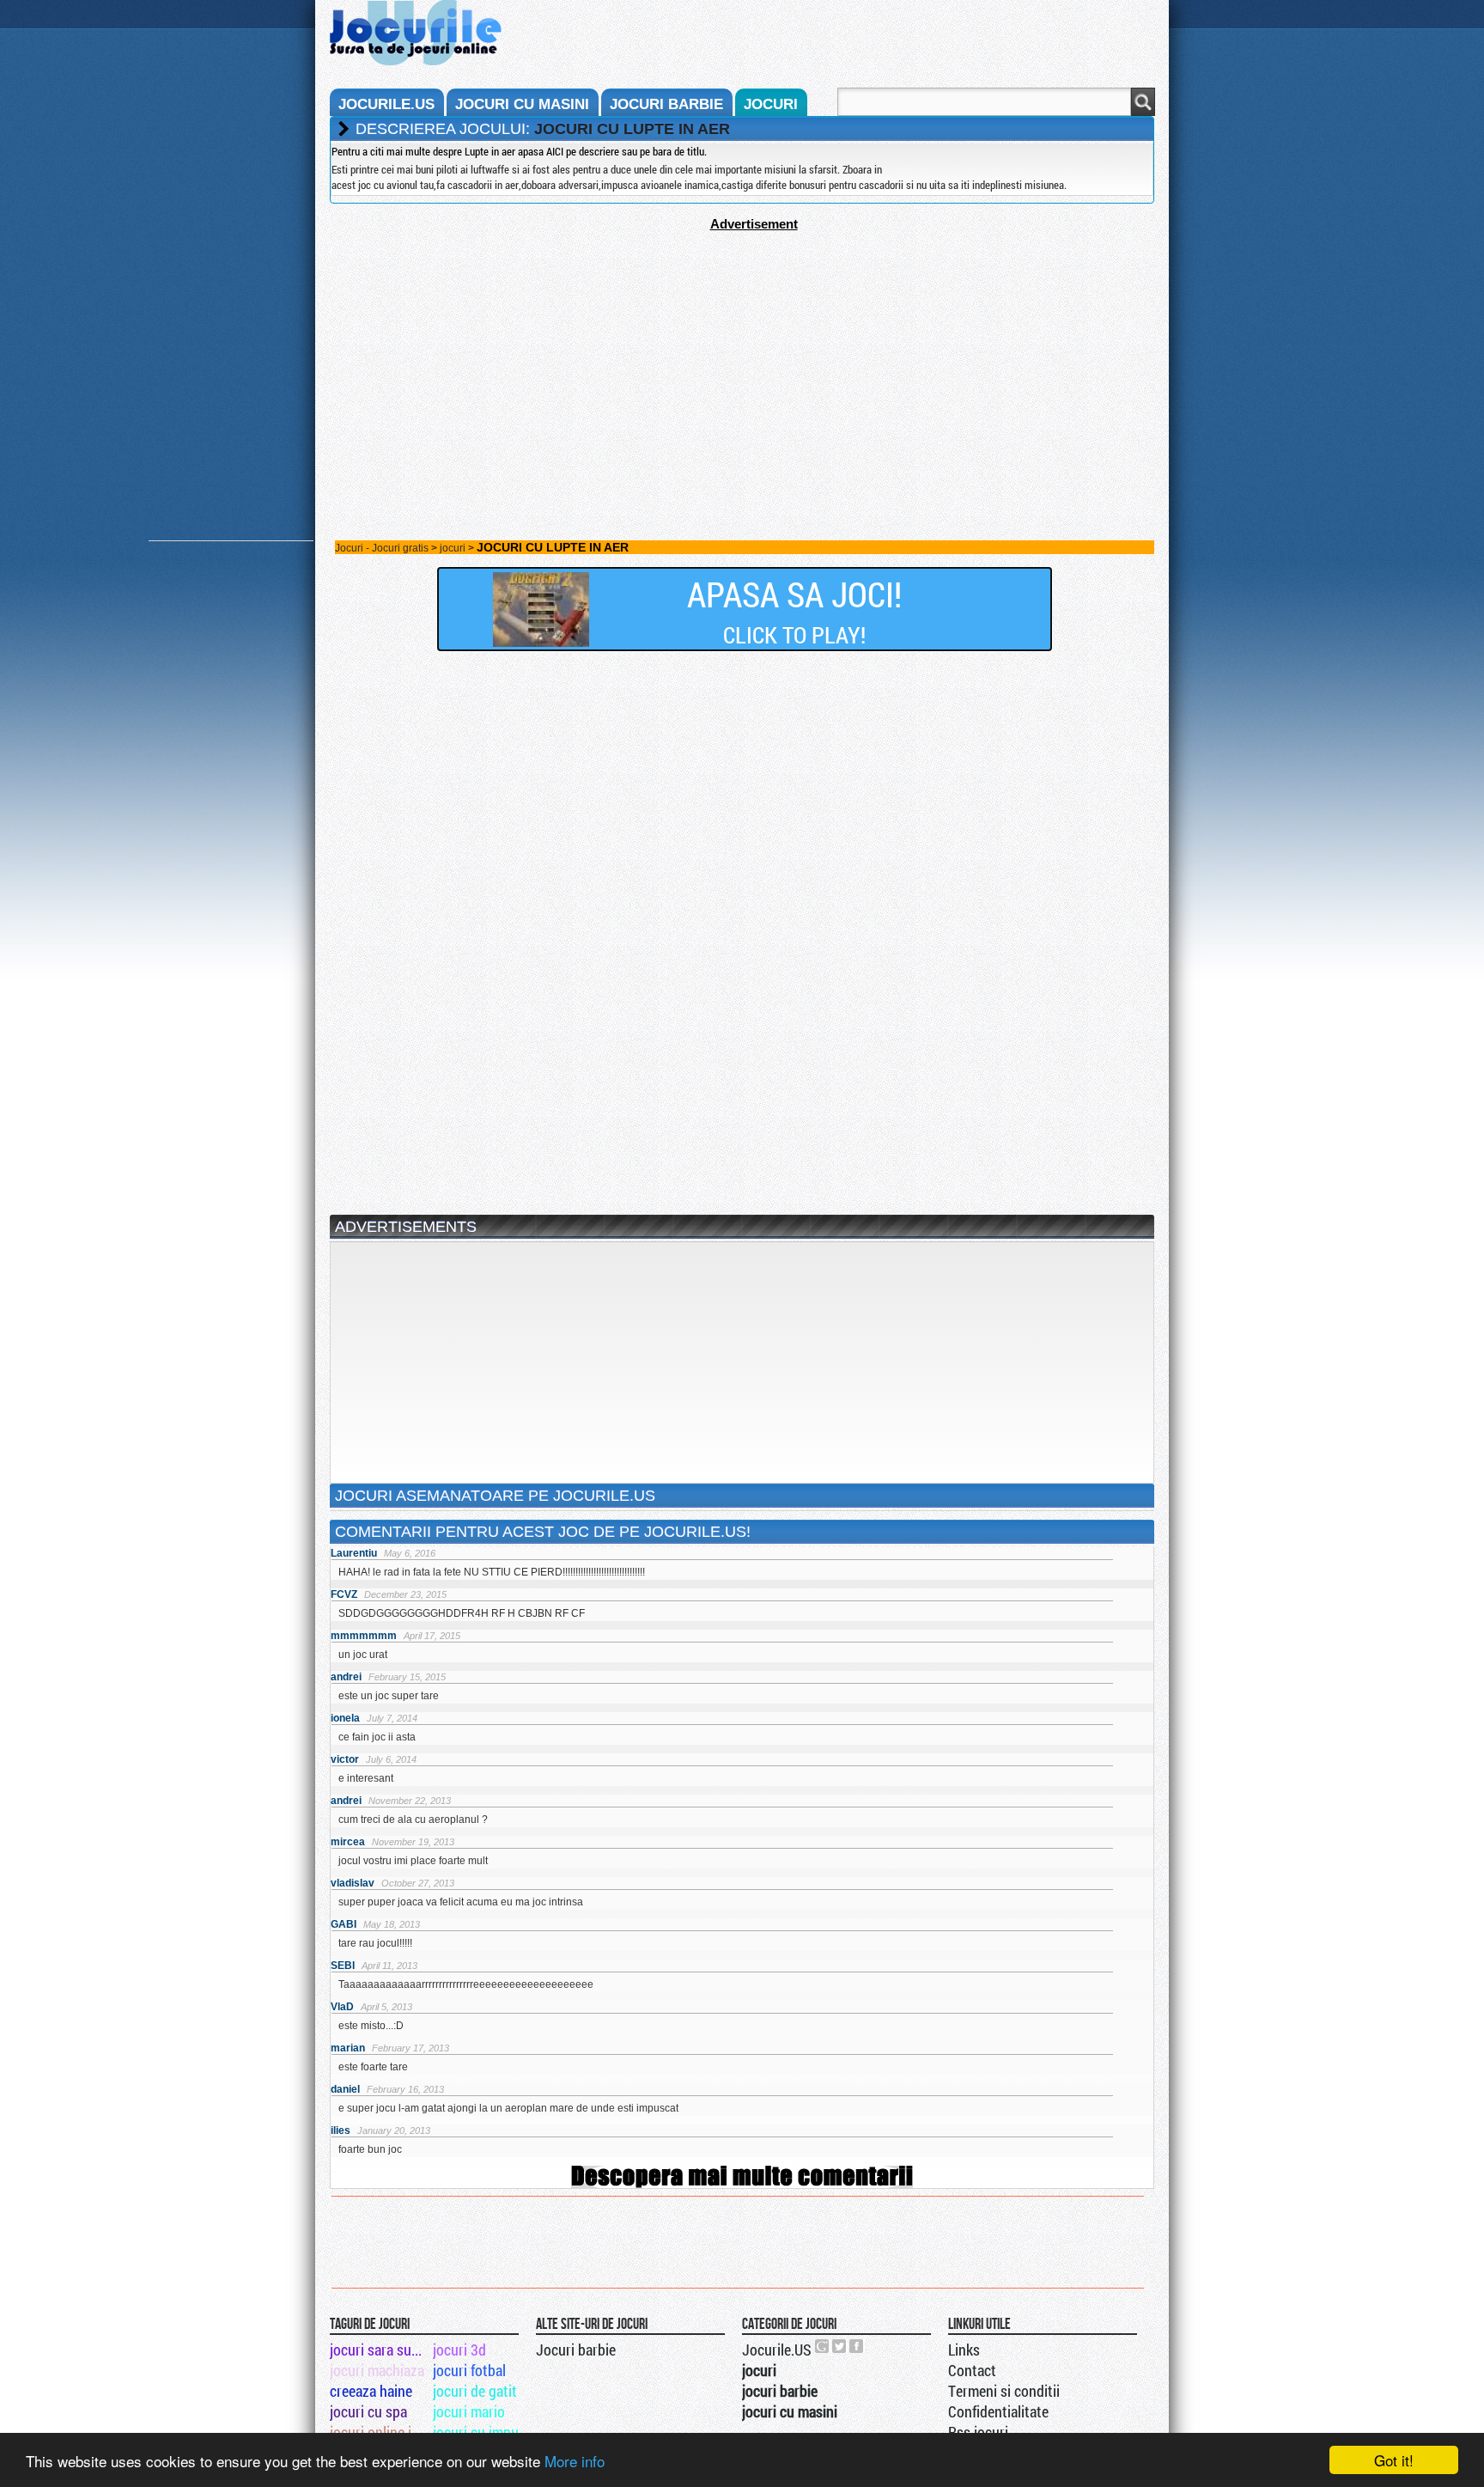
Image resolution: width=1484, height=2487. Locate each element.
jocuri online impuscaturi (380, 2432)
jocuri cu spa (368, 2411)
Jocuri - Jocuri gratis (382, 548)
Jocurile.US (777, 2350)
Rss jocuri (978, 2432)
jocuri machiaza (377, 2370)
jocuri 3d (459, 2350)
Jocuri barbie (576, 2350)
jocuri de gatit (475, 2391)
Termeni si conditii (1004, 2391)
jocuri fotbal (469, 2370)
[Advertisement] (742, 351)
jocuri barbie (666, 104)
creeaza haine (371, 2391)
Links (964, 2350)
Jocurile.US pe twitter (840, 2346)
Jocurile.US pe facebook (857, 2346)
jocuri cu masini (522, 104)
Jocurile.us (386, 104)
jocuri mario (469, 2411)
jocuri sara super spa (380, 2350)
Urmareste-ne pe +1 (823, 2346)
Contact (972, 2370)
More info (575, 2461)
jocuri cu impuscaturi (483, 2432)
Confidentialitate (998, 2411)
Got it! (1394, 2460)
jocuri (771, 104)
